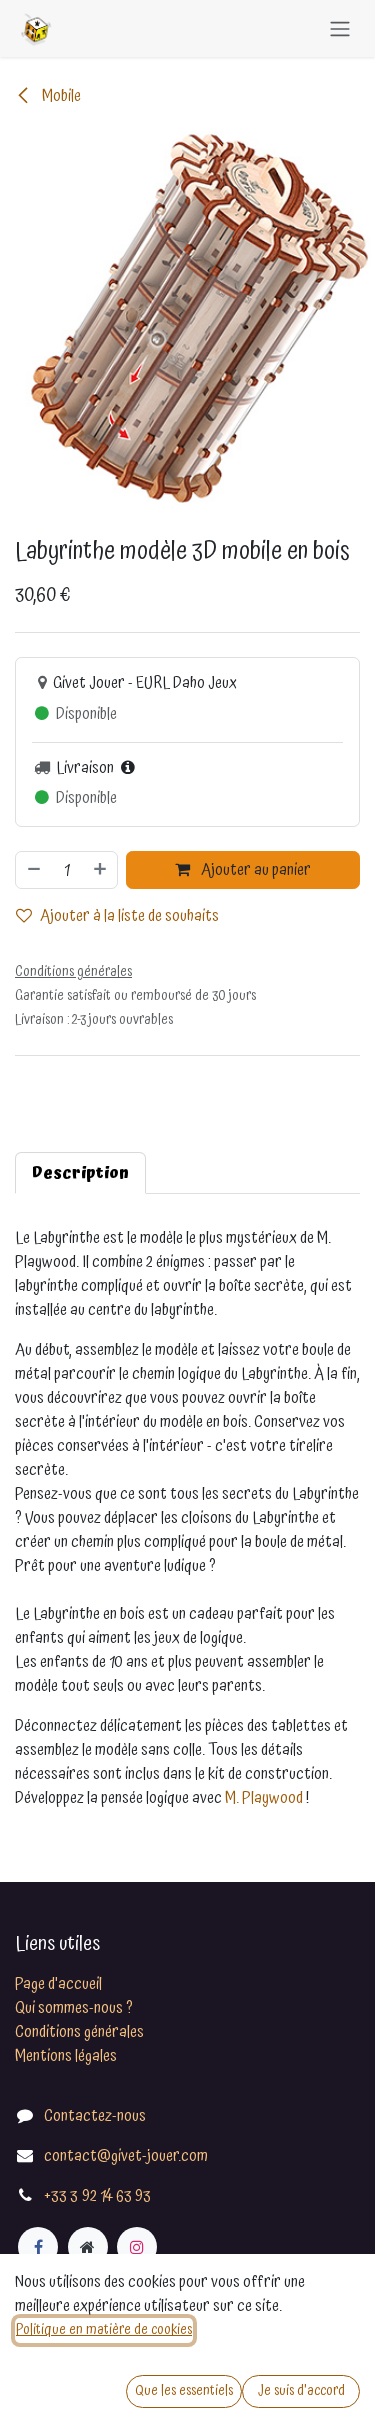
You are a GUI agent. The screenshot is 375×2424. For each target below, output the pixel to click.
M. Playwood (264, 1798)
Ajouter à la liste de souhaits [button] (129, 916)
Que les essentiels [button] (184, 2391)
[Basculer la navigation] (340, 28)
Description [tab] (80, 1173)
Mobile (60, 96)
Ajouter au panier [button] (254, 870)
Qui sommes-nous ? (74, 2008)
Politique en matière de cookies (104, 2330)
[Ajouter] (101, 870)
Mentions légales (66, 2056)
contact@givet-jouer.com (126, 2156)
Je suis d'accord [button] (301, 2391)
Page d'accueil (58, 1984)
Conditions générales (79, 2032)
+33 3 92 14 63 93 (97, 2196)
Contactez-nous (95, 2116)
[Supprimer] (33, 870)
